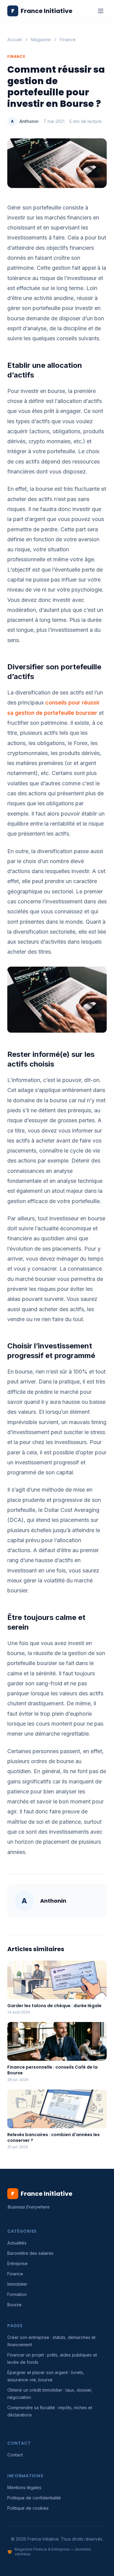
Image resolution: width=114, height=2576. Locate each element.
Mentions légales (24, 2487)
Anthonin (29, 121)
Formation (17, 2294)
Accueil (15, 40)
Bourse (14, 2305)
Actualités (17, 2243)
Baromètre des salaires (30, 2253)
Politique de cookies (28, 2508)
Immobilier (17, 2284)
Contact (15, 2455)
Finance (68, 40)
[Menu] (101, 11)
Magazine (41, 40)
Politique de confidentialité (34, 2498)
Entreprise (17, 2263)
